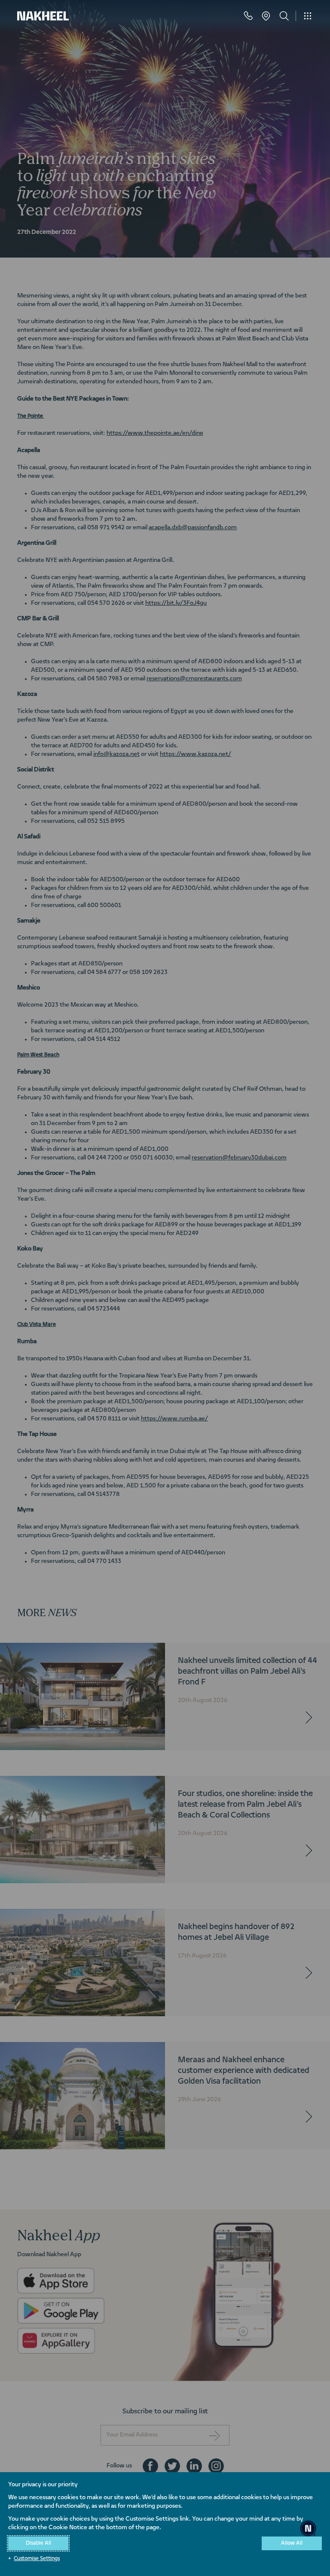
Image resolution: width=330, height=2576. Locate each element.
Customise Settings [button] (37, 2559)
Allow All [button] (292, 2543)
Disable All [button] (38, 2543)
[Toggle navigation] (308, 16)
